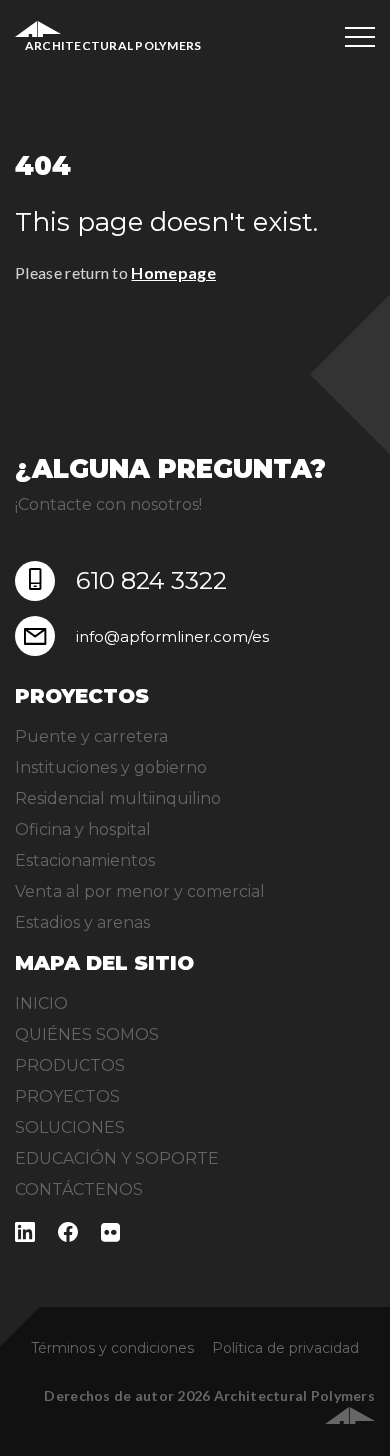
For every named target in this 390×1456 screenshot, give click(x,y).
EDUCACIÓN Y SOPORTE (117, 1158)
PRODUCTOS (70, 1065)
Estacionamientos (85, 860)
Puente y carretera (91, 736)
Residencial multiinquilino (118, 798)
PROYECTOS (67, 1096)
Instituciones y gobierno (111, 767)
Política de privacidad (285, 1348)
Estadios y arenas (82, 922)
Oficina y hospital (83, 829)
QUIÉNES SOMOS (87, 1034)
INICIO (41, 1003)
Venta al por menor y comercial (140, 891)
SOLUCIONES (70, 1127)
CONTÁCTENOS (79, 1189)
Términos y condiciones (112, 1348)
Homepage (173, 272)
